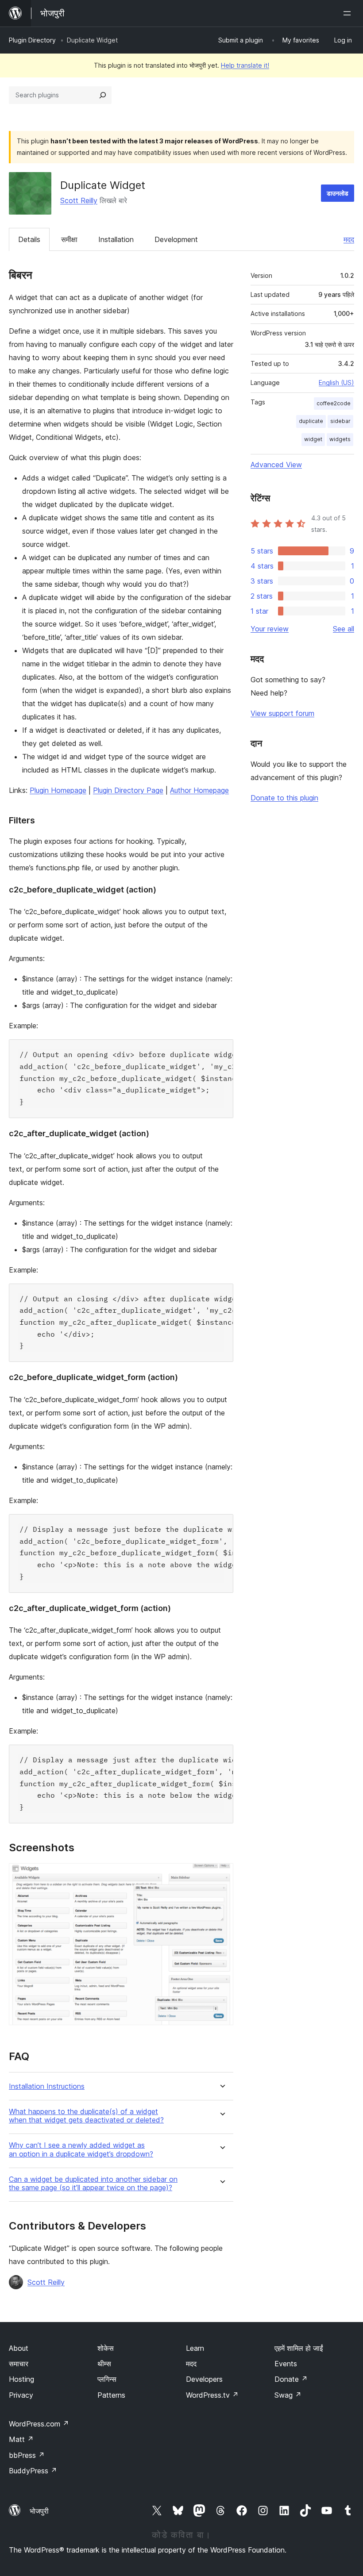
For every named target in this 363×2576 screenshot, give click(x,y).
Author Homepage (199, 790)
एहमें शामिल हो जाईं (299, 2348)
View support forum (282, 713)
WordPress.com (39, 2424)
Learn (195, 2348)
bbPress (27, 2455)
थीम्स (104, 2364)
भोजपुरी (39, 2511)
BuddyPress (33, 2471)
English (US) (336, 383)
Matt (21, 2439)
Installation (116, 239)
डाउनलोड (338, 193)
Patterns (111, 2395)
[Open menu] (349, 13)
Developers (204, 2379)
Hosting (21, 2379)
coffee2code (334, 403)
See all (344, 629)
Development (176, 239)
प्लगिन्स (107, 2379)
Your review (270, 629)
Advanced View (276, 465)
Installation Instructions (47, 2086)
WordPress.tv (212, 2395)
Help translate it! (245, 65)
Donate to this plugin (284, 798)
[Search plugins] (103, 95)
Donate (291, 2379)
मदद (349, 239)
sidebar (340, 421)
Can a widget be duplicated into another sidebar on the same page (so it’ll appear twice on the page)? (93, 2184)
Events (286, 2364)
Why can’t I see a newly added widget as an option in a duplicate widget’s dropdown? (81, 2149)
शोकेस (106, 2348)
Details (29, 239)
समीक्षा (69, 239)
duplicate (311, 421)
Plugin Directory (32, 40)
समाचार (19, 2364)
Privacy (21, 2395)
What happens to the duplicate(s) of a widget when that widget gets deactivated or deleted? (86, 2116)
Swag (288, 2395)
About (19, 2348)
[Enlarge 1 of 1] (221, 1875)
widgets (340, 439)
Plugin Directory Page (128, 790)
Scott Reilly (79, 200)
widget (313, 439)
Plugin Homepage (58, 790)
